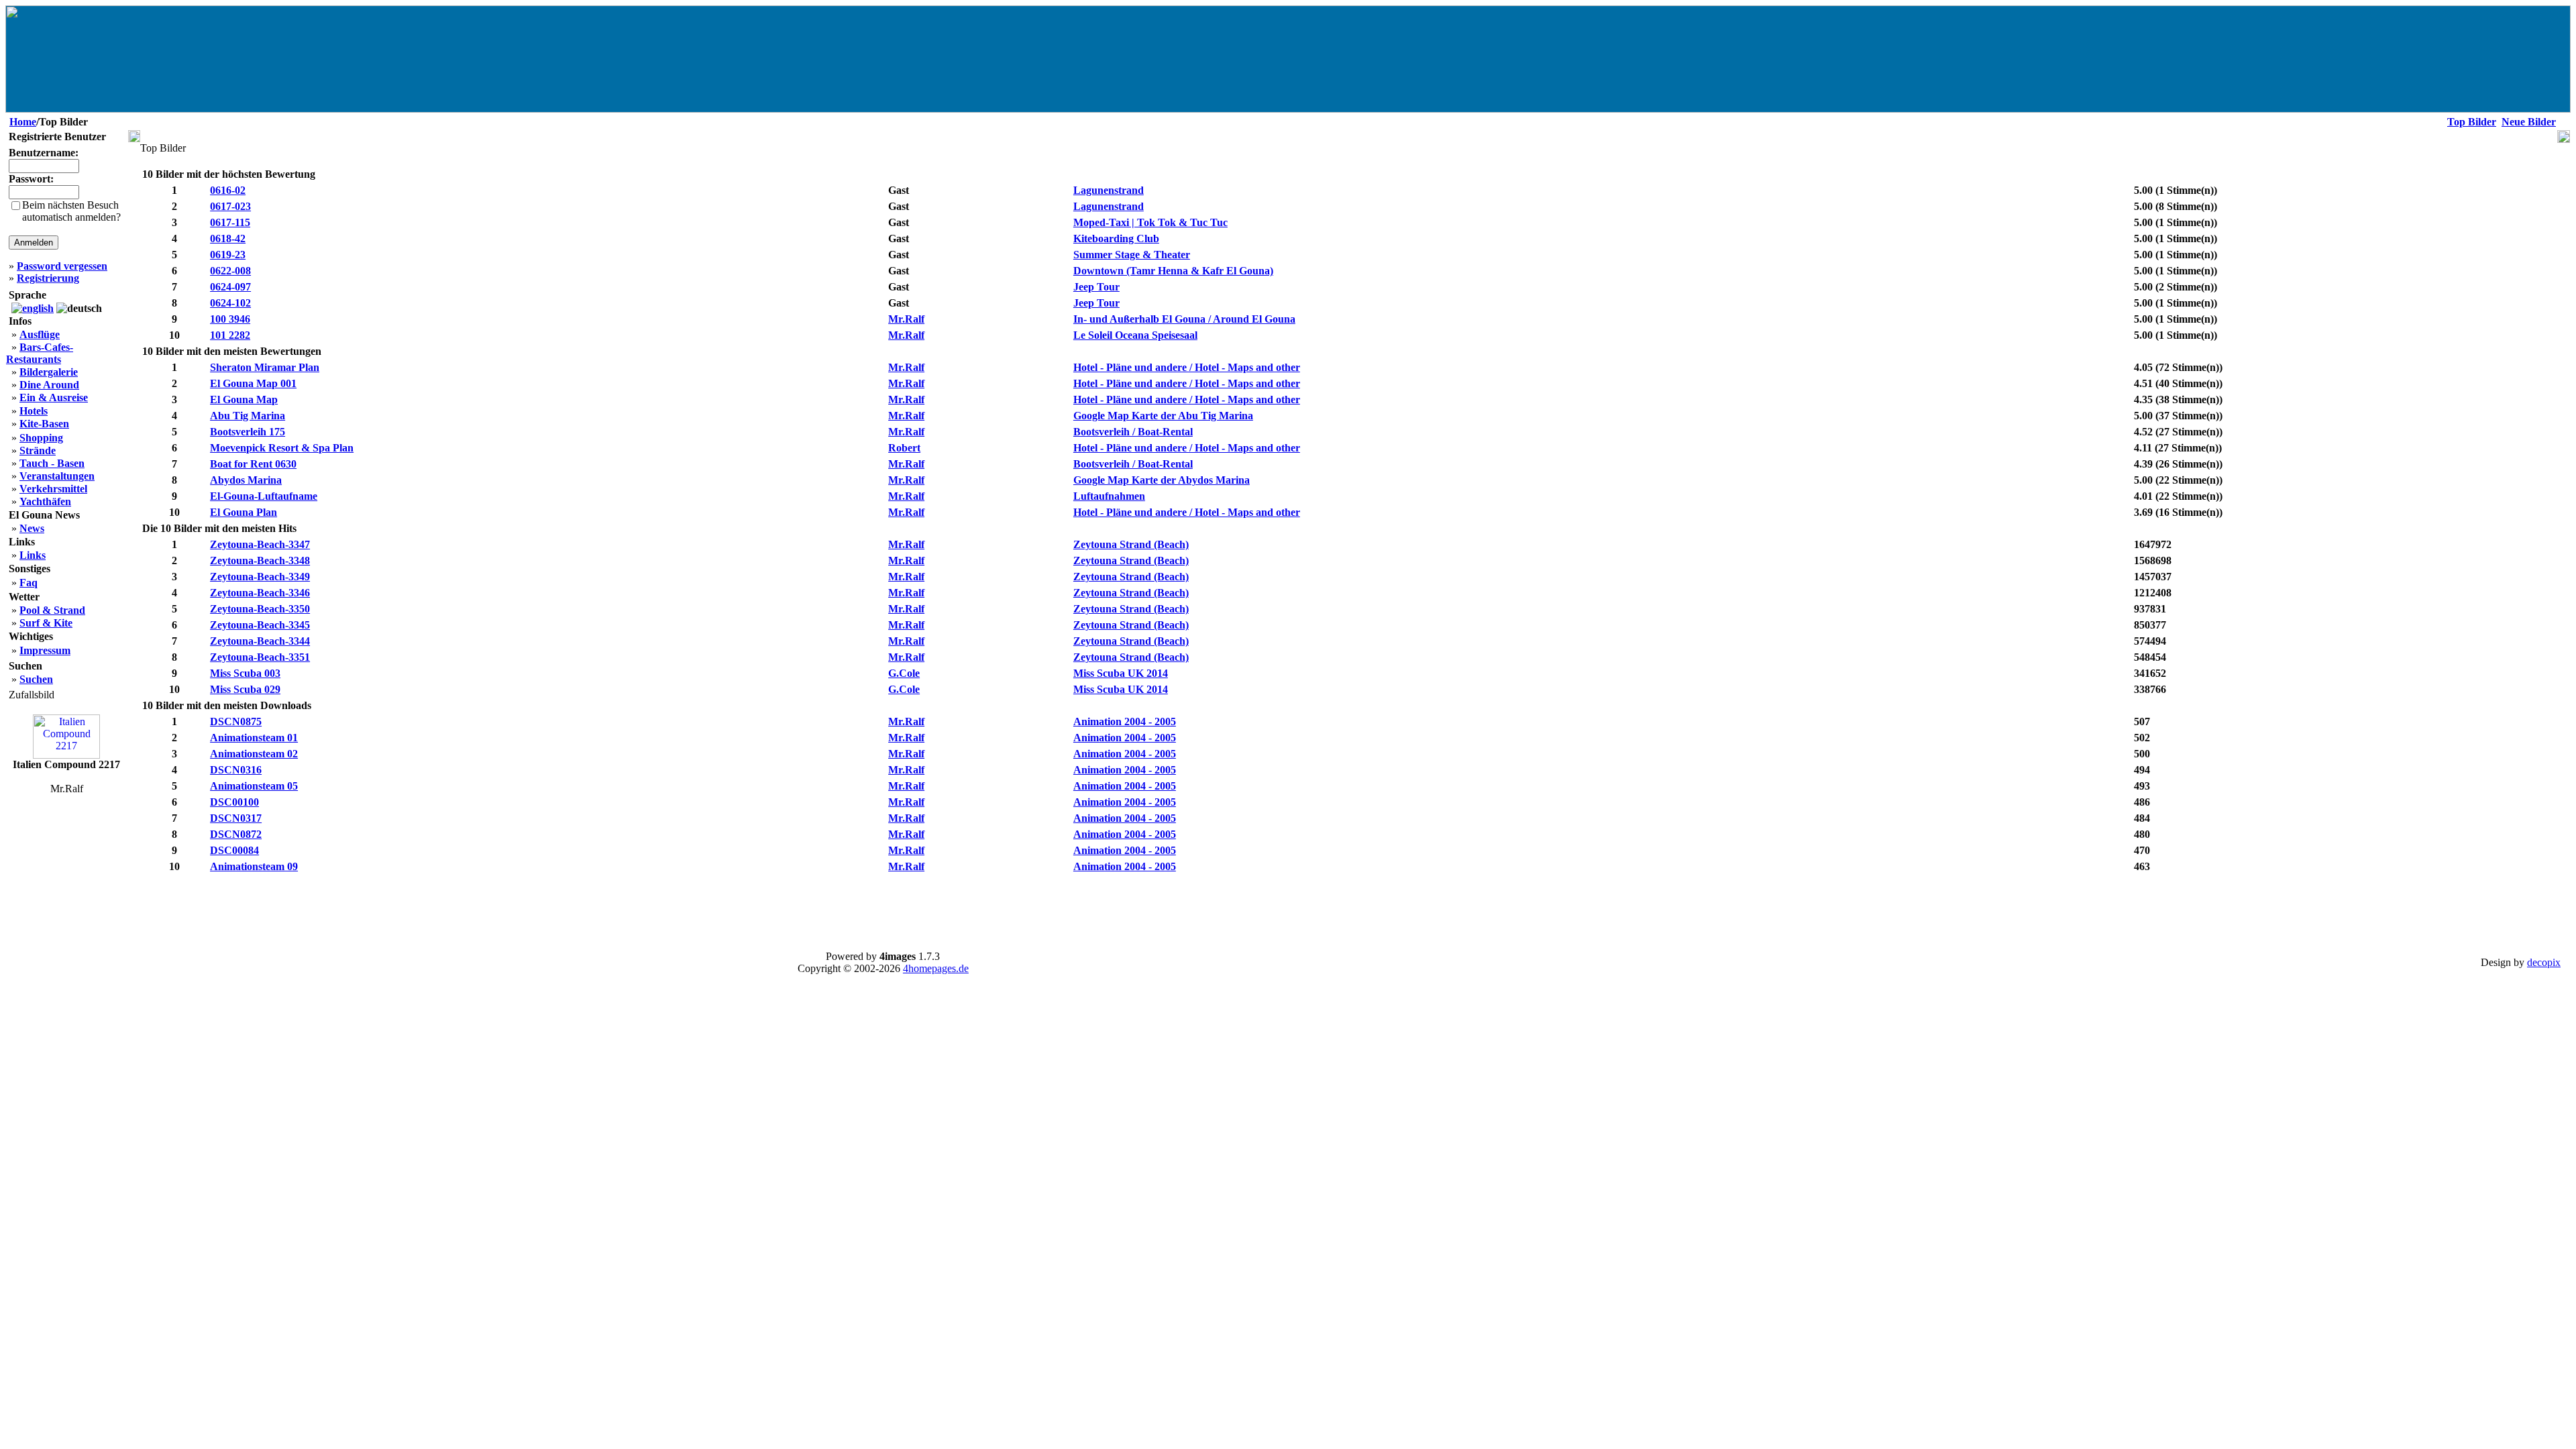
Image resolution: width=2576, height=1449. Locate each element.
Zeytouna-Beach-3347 (260, 544)
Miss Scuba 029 (245, 689)
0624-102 (230, 303)
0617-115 (230, 222)
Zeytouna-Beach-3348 (260, 560)
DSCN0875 (236, 721)
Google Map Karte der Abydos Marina (1162, 480)
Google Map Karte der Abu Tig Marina (1163, 416)
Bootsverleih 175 (248, 432)
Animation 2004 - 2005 (1125, 721)
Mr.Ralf (906, 319)
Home (23, 122)
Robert (904, 448)
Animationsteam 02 (254, 754)
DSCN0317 (236, 818)
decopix (2544, 962)
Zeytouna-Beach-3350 (260, 609)
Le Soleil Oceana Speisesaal (1135, 335)
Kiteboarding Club (1116, 238)
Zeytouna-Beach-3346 (260, 593)
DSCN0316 (236, 770)
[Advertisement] (1349, 907)
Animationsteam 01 (254, 738)
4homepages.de (936, 968)
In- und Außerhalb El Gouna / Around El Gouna (1184, 319)
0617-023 (230, 206)
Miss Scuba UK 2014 (1121, 673)
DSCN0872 (236, 834)
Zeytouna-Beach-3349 (260, 577)
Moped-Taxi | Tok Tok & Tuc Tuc (1150, 222)
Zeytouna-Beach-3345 (260, 625)
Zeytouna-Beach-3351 (260, 657)
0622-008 (230, 271)
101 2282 (230, 335)
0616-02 (228, 190)
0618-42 (228, 238)
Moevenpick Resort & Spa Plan (282, 448)
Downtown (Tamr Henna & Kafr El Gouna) (1173, 271)
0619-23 (228, 255)
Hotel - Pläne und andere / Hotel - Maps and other (1187, 367)
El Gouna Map (244, 399)
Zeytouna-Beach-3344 (260, 641)
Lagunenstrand (1109, 190)
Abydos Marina (246, 480)
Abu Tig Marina (248, 416)
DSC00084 (234, 850)
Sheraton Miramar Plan (265, 367)
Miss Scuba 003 (245, 673)
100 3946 (230, 319)
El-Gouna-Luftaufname (264, 496)
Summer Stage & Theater (1132, 255)
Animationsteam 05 (254, 786)
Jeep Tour (1096, 287)
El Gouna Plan (244, 512)
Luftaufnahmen (1109, 496)
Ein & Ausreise (54, 397)
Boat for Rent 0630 (253, 464)
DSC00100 (234, 802)
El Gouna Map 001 (253, 383)
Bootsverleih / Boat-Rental (1133, 432)
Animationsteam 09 (254, 866)
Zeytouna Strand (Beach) (1131, 544)
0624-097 (230, 287)
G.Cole (904, 673)
